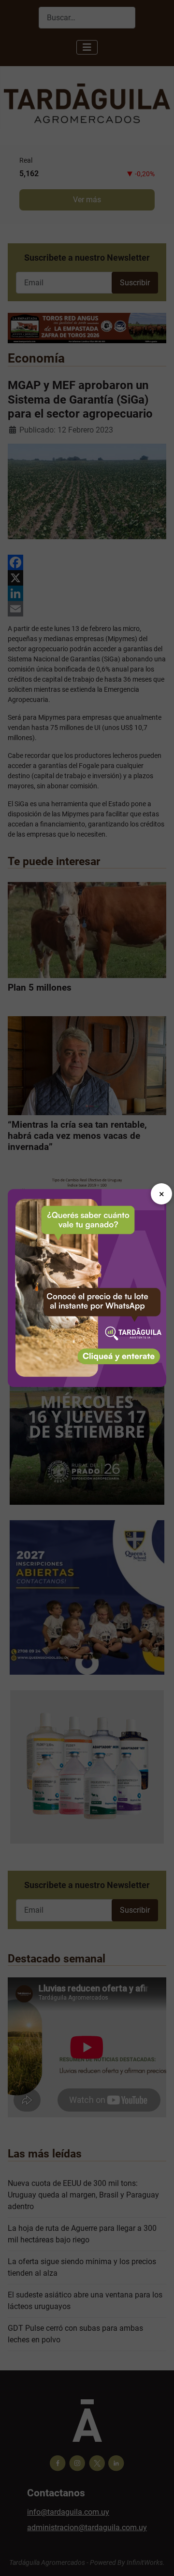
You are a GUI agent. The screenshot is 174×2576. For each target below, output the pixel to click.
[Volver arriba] (157, 2558)
